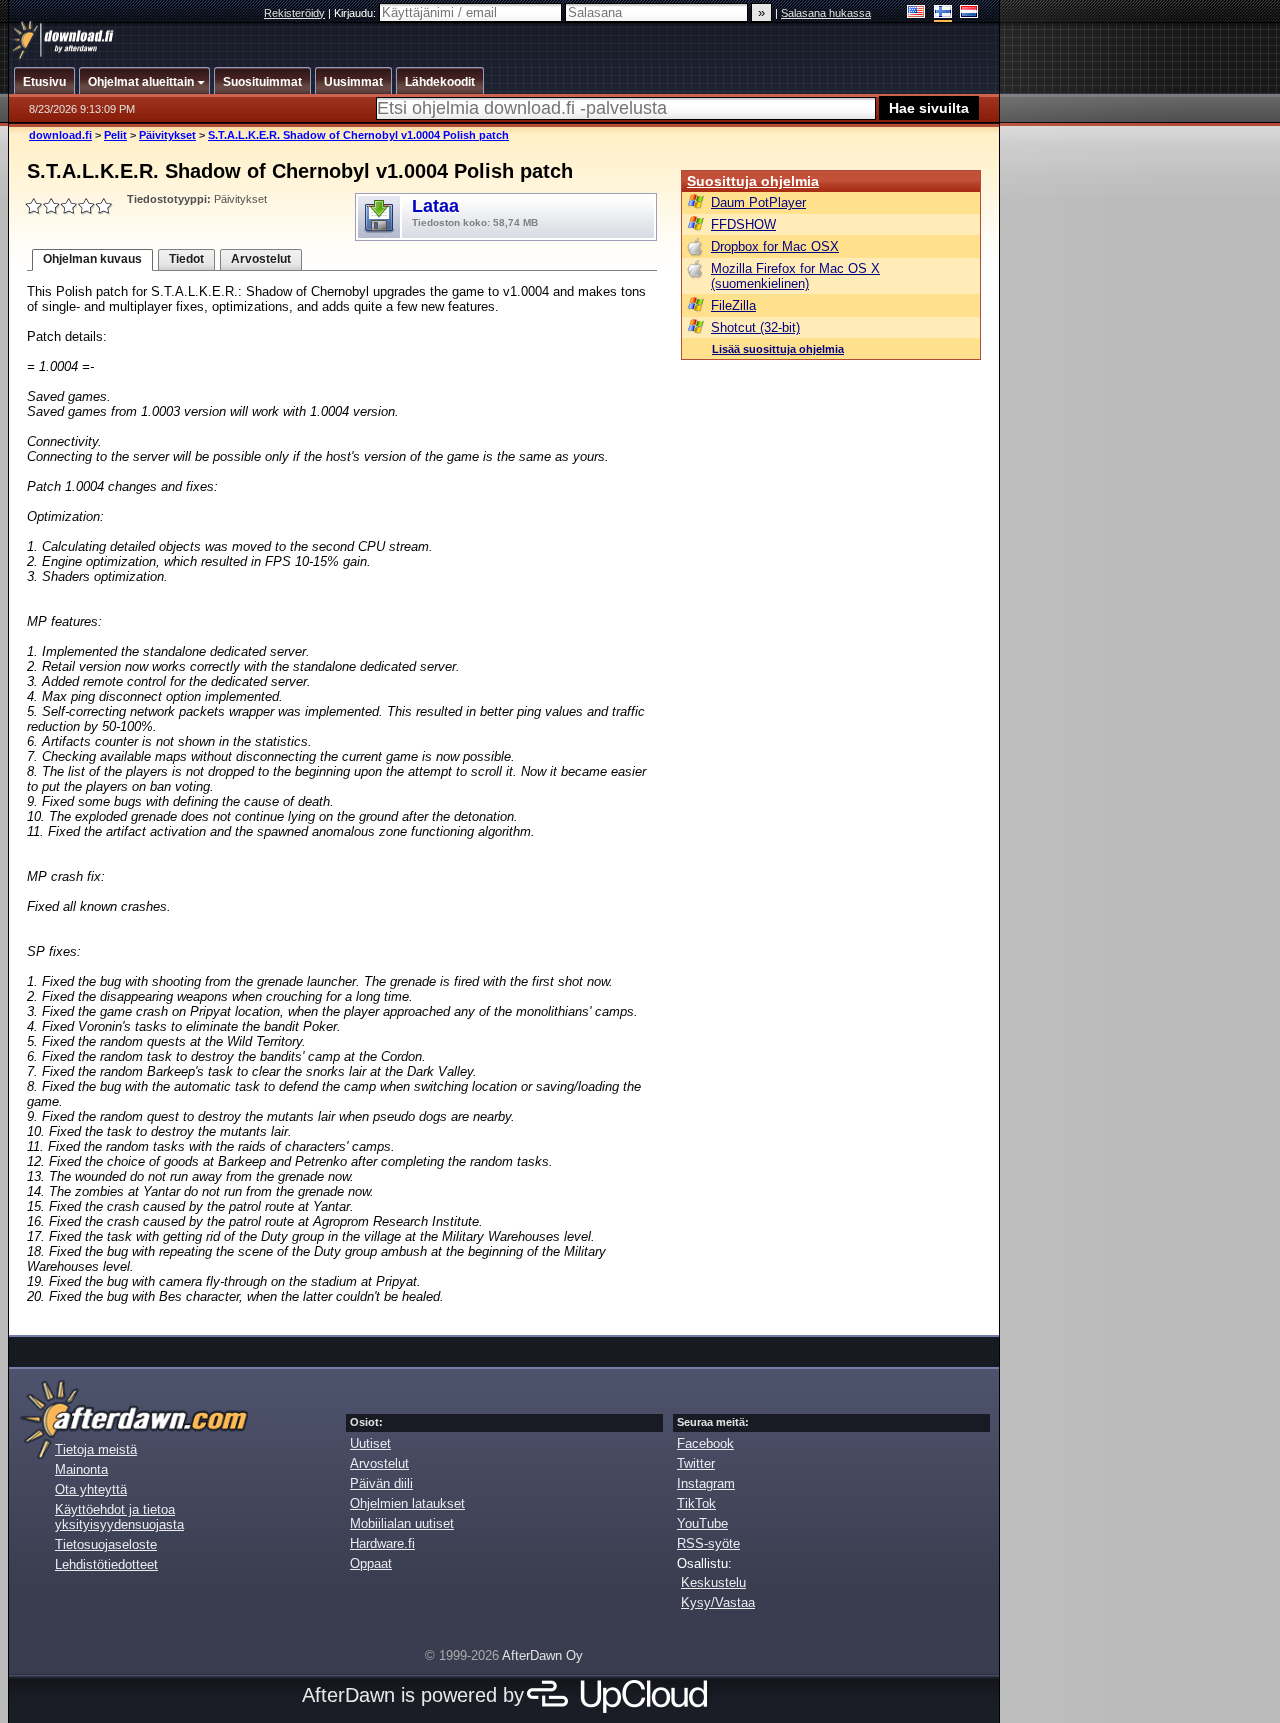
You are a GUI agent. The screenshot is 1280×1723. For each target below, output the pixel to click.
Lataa (475, 212)
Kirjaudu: (356, 13)
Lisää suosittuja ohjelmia (778, 349)
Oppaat (371, 1563)
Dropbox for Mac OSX (775, 246)
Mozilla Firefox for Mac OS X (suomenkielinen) (795, 276)
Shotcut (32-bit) (755, 327)
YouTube (702, 1523)
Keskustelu (713, 1582)
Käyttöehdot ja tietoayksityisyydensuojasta (119, 1517)
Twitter (696, 1463)
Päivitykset (167, 135)
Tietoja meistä (96, 1449)
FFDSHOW (743, 224)
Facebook (705, 1443)
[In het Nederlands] (969, 13)
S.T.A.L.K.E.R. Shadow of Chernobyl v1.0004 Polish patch (358, 135)
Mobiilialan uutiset (402, 1523)
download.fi (60, 135)
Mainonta (81, 1469)
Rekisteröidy (294, 13)
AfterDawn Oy (542, 1655)
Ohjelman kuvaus (92, 259)
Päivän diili (381, 1483)
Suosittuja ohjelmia (753, 181)
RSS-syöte (708, 1543)
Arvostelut (261, 259)
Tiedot (186, 259)
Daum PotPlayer (758, 202)
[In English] (916, 13)
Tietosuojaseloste (106, 1544)
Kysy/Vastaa (718, 1602)
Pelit (115, 135)
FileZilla (733, 305)
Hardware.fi (382, 1543)
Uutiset (370, 1443)
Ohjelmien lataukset (407, 1503)
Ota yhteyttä (91, 1489)
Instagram (706, 1483)
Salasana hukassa (826, 13)
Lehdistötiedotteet (106, 1564)
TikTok (696, 1503)
